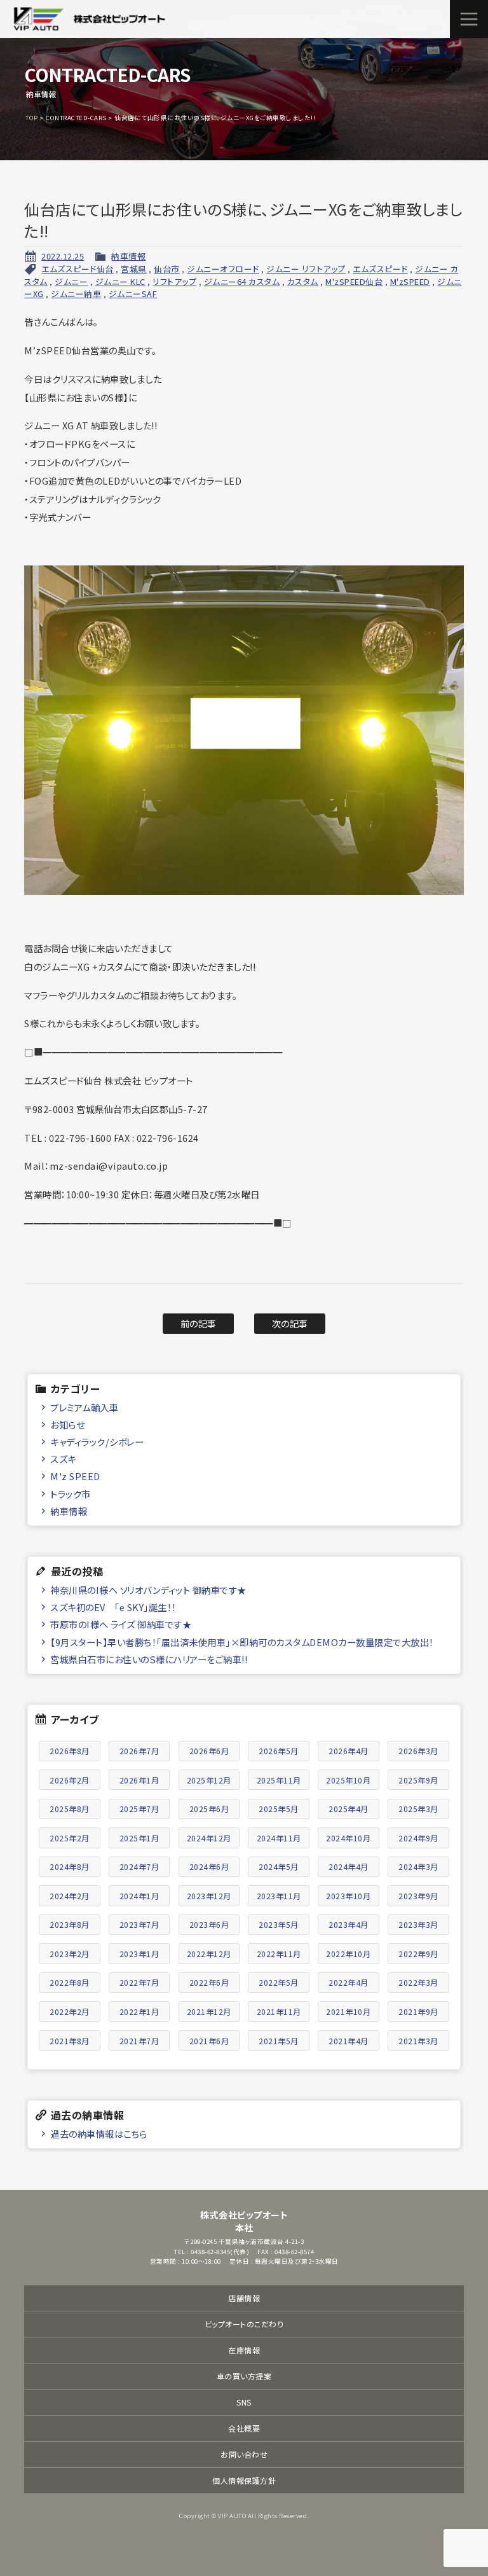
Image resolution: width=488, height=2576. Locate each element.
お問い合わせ (244, 2454)
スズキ (63, 1459)
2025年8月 (70, 1809)
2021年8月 (70, 2041)
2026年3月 (418, 1751)
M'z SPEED (75, 1476)
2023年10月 (348, 1896)
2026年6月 (209, 1751)
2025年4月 (349, 1809)
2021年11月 (279, 2012)
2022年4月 (349, 1982)
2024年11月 (279, 1838)
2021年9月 (418, 2012)
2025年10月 (348, 1780)
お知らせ (67, 1424)
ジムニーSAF (133, 294)
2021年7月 (139, 2041)
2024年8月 (70, 1866)
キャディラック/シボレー (97, 1442)
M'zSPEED (410, 281)
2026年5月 (279, 1751)
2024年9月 (418, 1838)
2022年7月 (139, 1982)
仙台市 (167, 269)
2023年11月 (279, 1896)
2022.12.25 (63, 256)
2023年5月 (279, 1924)
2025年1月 (139, 1838)
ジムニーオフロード (223, 269)
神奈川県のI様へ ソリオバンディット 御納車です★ (148, 1590)
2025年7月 (139, 1809)
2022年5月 (279, 1982)
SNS (244, 2402)
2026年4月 (349, 1751)
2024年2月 (70, 1896)
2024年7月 (139, 1866)
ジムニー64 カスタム (242, 281)
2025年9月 (418, 1780)
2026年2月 (70, 1780)
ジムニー (71, 281)
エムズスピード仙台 (78, 269)
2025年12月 (209, 1780)
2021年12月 (209, 2012)
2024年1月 (139, 1896)
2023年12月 (209, 1896)
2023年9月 (418, 1896)
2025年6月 (209, 1809)
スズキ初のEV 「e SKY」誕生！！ (113, 1607)
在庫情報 (244, 2350)
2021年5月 (279, 2041)
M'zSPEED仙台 (354, 281)
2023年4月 (349, 1924)
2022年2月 (70, 2012)
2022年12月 (209, 1954)
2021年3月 (418, 2041)
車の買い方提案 (244, 2376)
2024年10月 (348, 1838)
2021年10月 (348, 2012)
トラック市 (71, 1494)
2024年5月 (279, 1866)
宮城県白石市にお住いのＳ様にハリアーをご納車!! (149, 1659)
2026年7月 (139, 1751)
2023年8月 (70, 1924)
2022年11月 (279, 1954)
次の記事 (290, 1323)
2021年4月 (349, 2041)
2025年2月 (70, 1838)
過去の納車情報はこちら (99, 2134)
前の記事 (199, 1323)
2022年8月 (70, 1982)
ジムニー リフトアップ (306, 269)
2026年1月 (139, 1780)
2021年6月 (209, 2041)
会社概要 (244, 2428)
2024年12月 (209, 1838)
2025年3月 (418, 1809)
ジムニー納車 (76, 294)
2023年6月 (209, 1924)
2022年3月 (418, 1982)
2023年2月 (70, 1954)
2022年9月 (418, 1954)
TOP (32, 118)
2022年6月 (209, 1982)
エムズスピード (380, 269)
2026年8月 (70, 1751)
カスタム (303, 281)
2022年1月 (139, 2012)
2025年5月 (279, 1809)
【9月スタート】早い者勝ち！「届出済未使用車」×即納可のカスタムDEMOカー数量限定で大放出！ (242, 1642)
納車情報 (128, 256)
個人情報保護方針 (244, 2480)
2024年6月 (209, 1866)
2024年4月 (349, 1866)
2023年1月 (139, 1954)
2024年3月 (418, 1866)
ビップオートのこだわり (244, 2324)
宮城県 (134, 269)
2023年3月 (418, 1924)
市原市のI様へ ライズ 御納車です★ (121, 1624)
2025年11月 (279, 1780)
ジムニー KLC (120, 281)
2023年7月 (139, 1924)
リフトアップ (174, 281)
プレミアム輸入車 (84, 1407)
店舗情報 (244, 2298)
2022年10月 (348, 1954)
